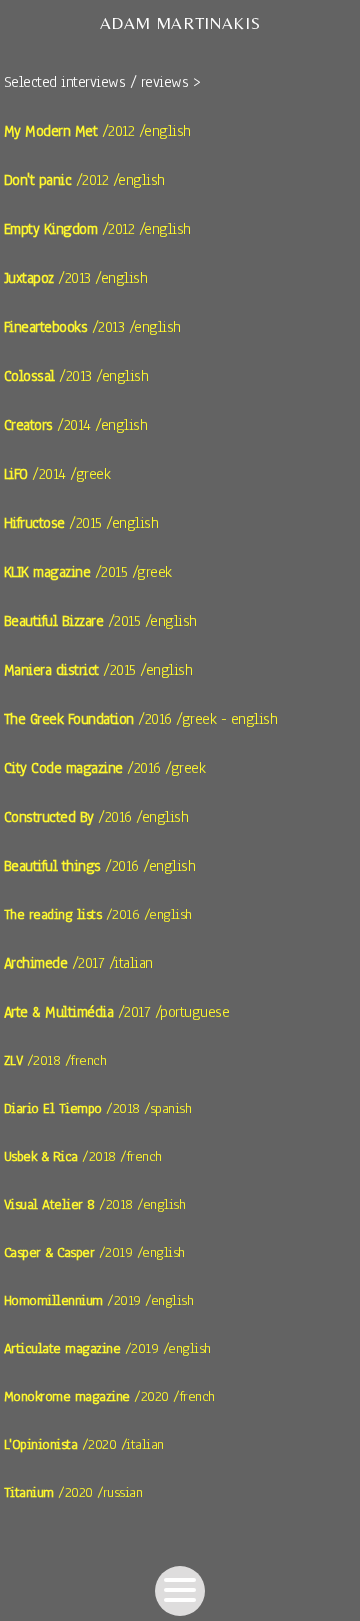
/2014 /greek (57, 474)
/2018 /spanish (98, 1108)
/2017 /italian (78, 963)
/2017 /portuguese (117, 1012)
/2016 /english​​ (98, 914)
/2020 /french (109, 1396)
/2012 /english (97, 131)
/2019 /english (94, 1252)
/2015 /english (81, 523)
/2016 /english (96, 817)
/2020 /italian (84, 1444)
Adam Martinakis (180, 23)
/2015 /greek (88, 572)
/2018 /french (55, 1060)
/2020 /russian (73, 1492)
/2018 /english (95, 1204)
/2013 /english (76, 278)
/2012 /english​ (97, 229)
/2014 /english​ (76, 425)
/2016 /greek (105, 768)
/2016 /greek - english (141, 719)
